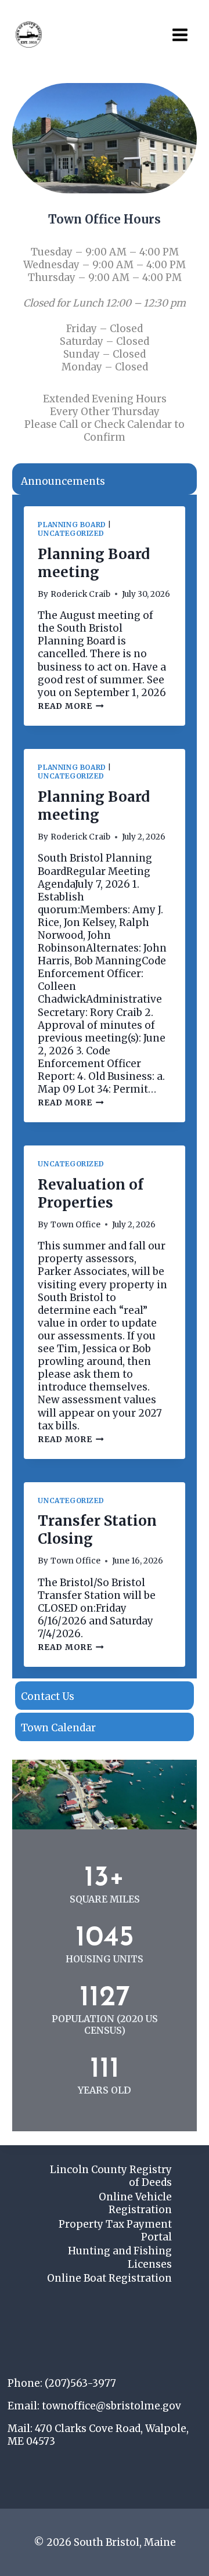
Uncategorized (71, 533)
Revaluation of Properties (91, 1194)
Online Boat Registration (109, 2278)
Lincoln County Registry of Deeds (111, 2176)
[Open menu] (180, 35)
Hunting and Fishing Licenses (120, 2257)
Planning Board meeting (94, 563)
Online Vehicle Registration (135, 2203)
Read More (69, 706)
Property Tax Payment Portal (115, 2231)
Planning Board (72, 525)
